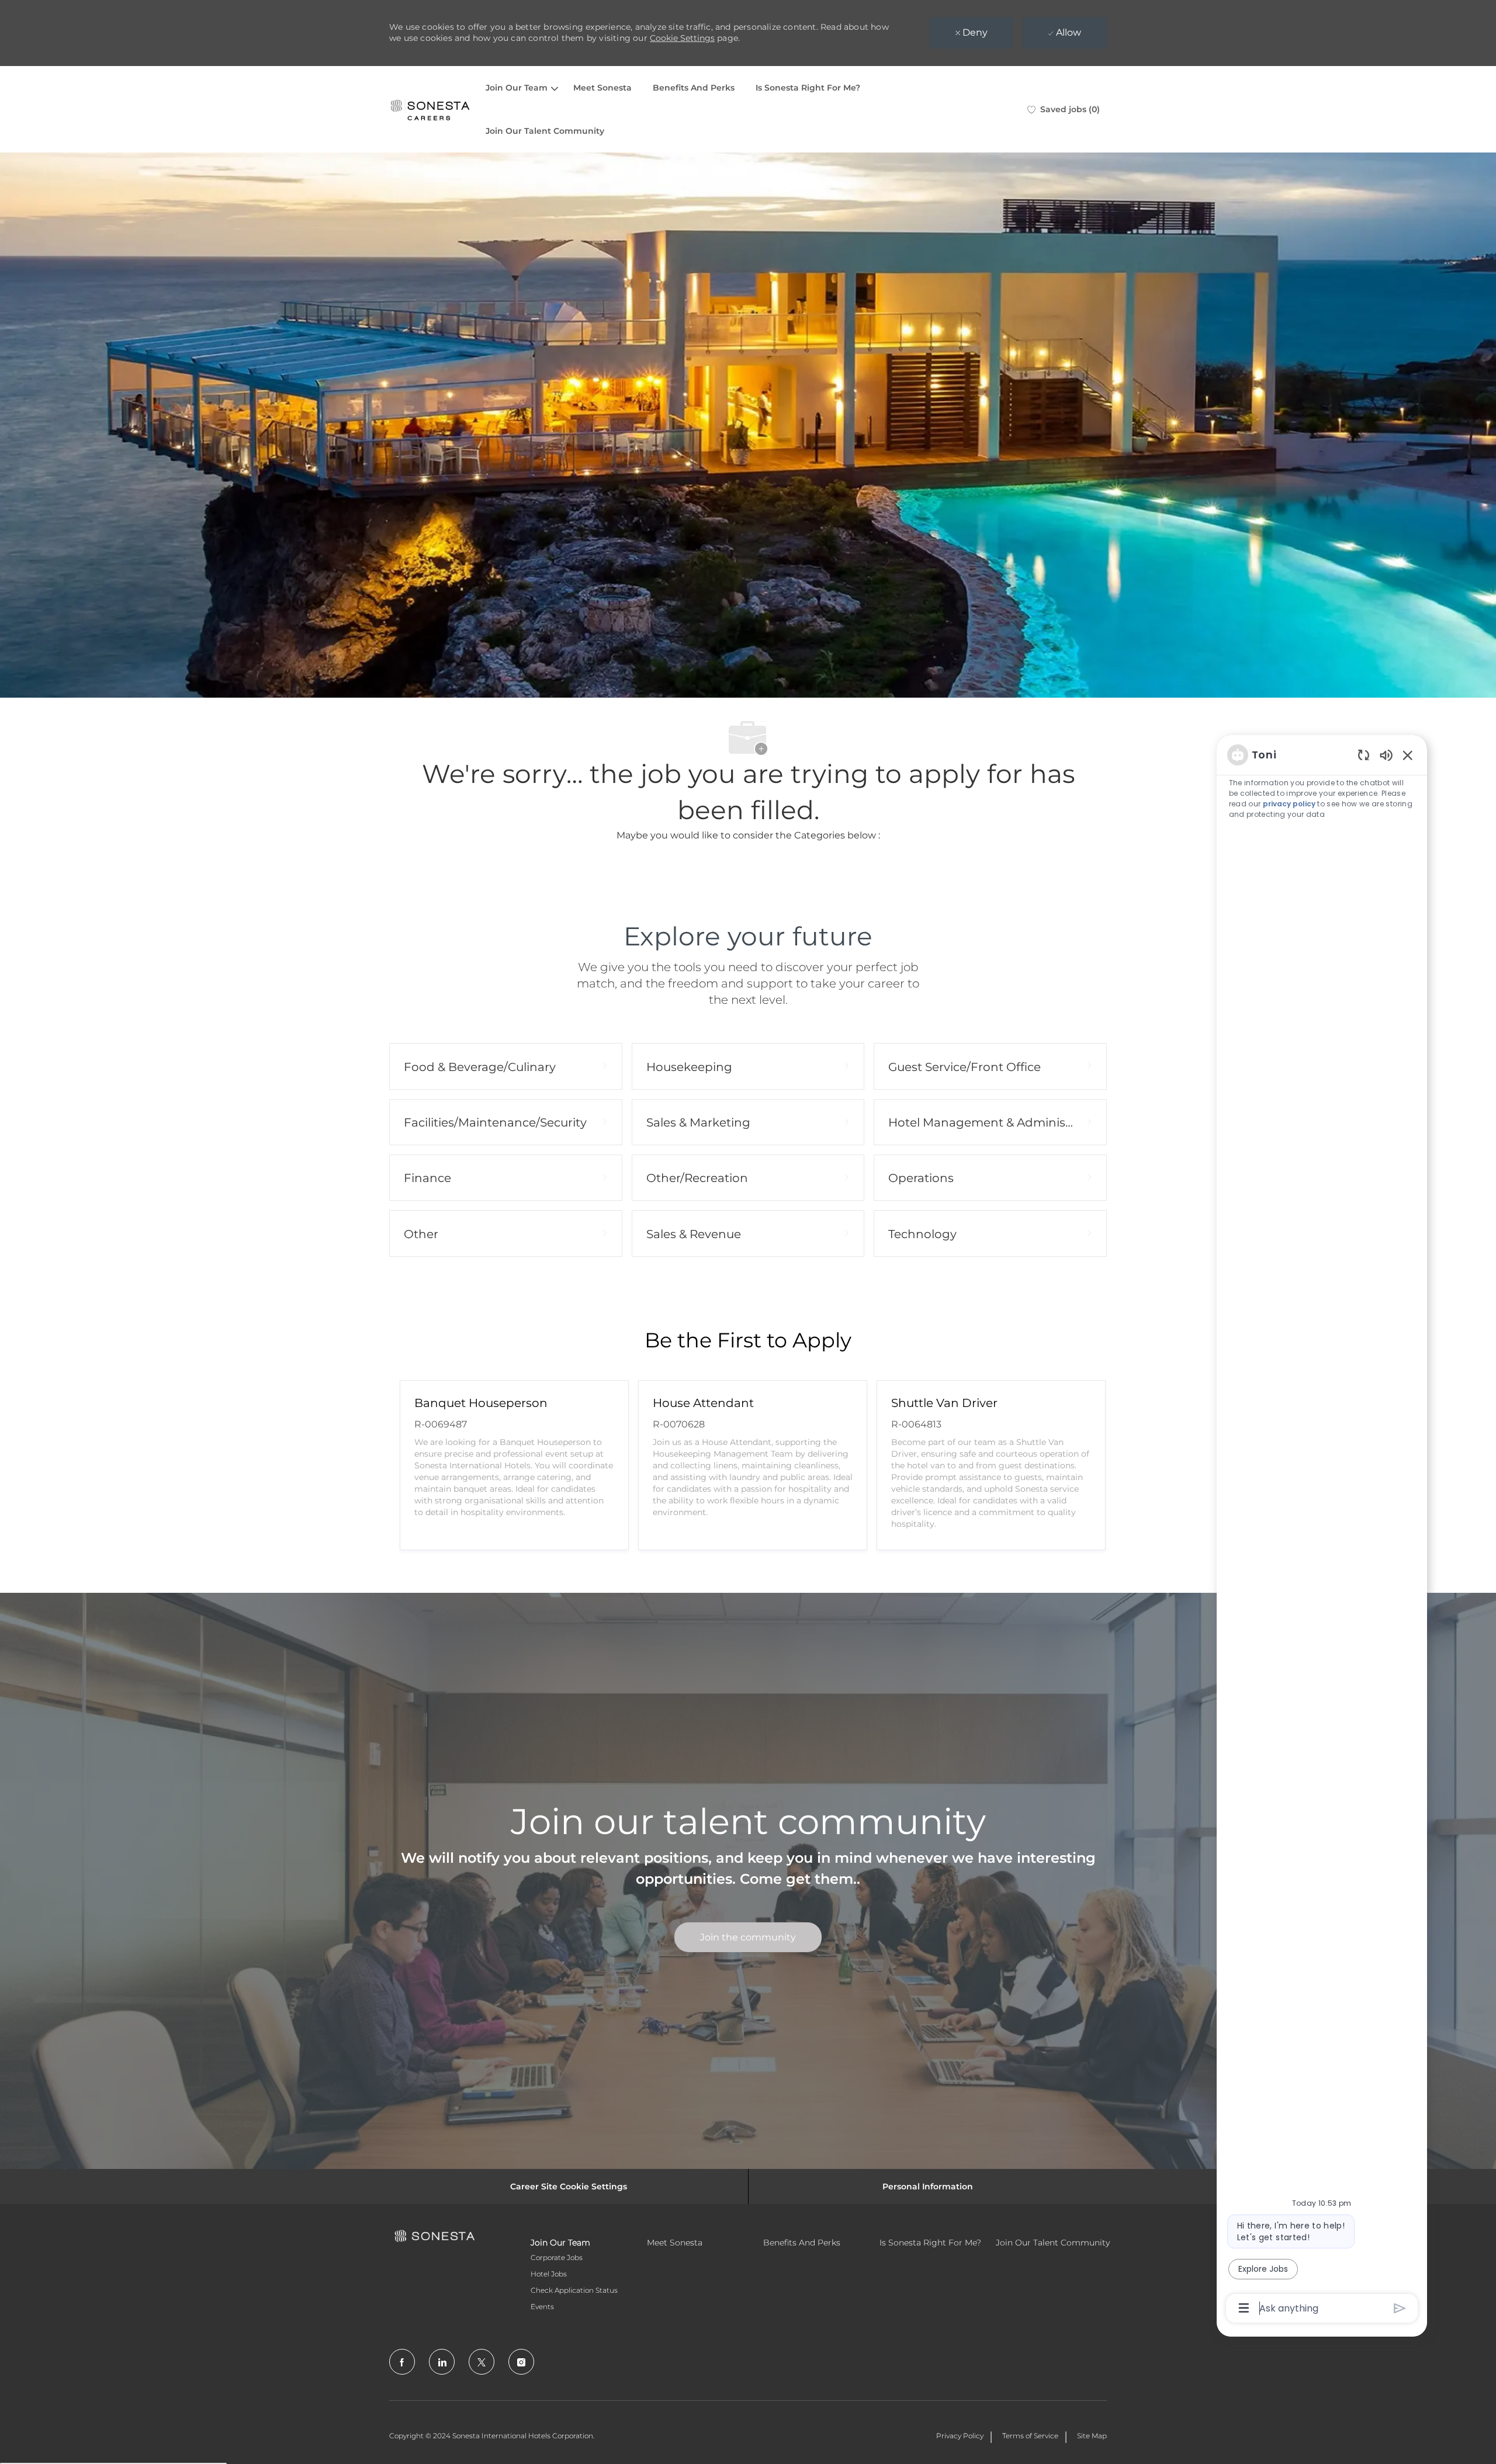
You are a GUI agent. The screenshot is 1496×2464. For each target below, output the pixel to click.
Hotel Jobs (549, 2274)
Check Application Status (574, 2290)
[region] (1322, 1531)
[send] (1400, 2308)
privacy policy (1289, 804)
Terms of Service (1030, 2436)
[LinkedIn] (442, 2362)
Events (542, 2307)
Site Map (1092, 2436)
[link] (748, 1937)
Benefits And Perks (694, 88)
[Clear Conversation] (1364, 755)
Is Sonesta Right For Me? (808, 88)
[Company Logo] (430, 109)
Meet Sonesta (602, 88)
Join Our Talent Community (545, 131)
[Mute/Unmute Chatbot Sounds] (1386, 755)
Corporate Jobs (557, 2257)
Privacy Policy (960, 2436)
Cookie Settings (682, 38)
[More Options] (1244, 2308)
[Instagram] (521, 2362)
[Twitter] (482, 2362)
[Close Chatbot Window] (1408, 755)
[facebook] (402, 2362)
